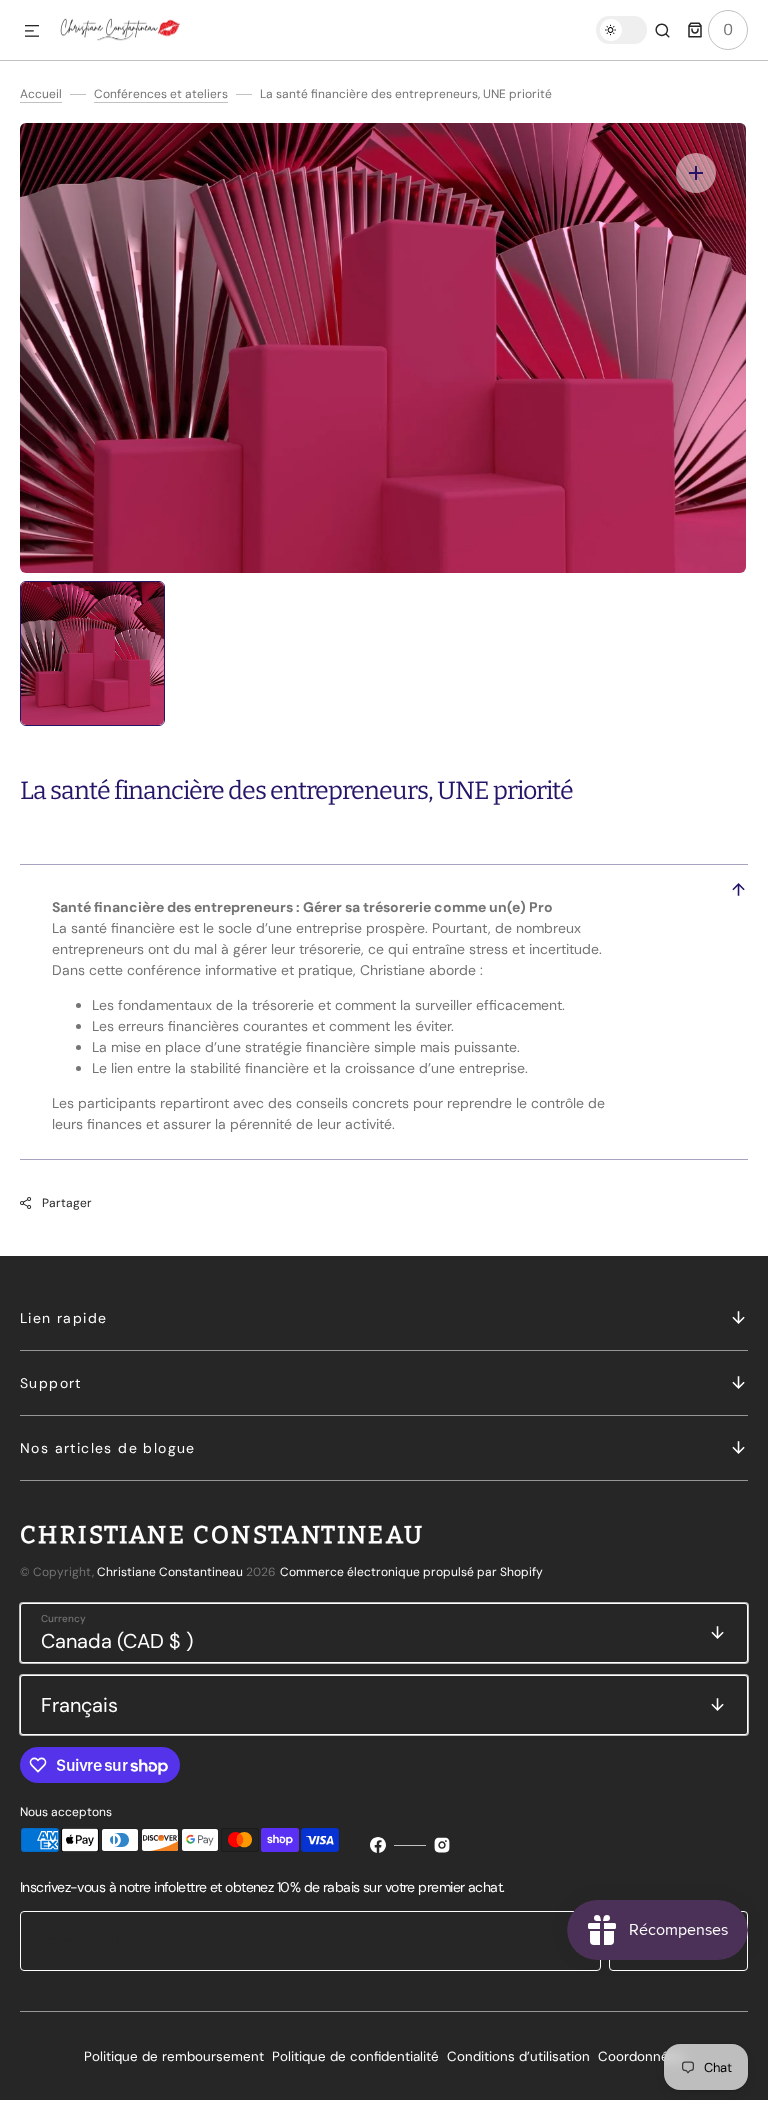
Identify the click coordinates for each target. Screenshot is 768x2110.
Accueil (41, 94)
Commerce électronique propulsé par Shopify (411, 1572)
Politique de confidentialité (355, 2056)
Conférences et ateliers (161, 94)
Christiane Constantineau (170, 1572)
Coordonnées (641, 2056)
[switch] (621, 30)
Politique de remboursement (174, 2056)
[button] (32, 32)
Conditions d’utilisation (518, 2056)
